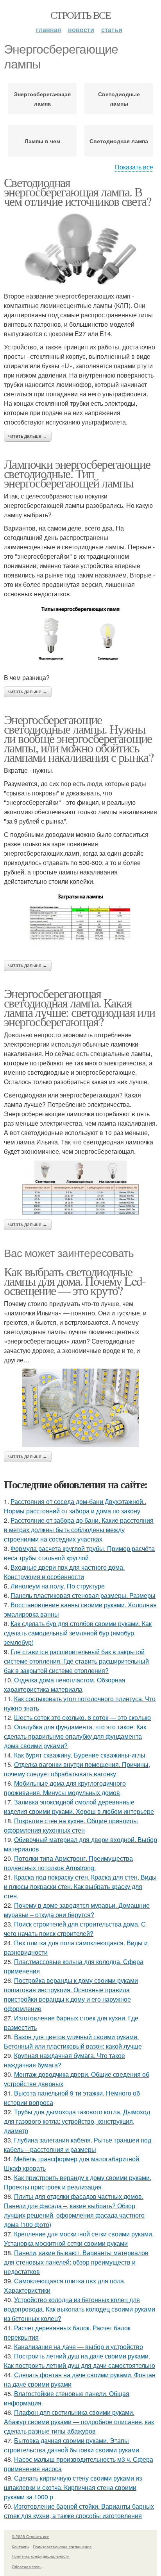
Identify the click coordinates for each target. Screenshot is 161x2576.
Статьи (112, 30)
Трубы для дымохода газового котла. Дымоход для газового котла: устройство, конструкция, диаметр (77, 2121)
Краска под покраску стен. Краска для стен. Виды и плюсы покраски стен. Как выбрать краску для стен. (80, 1886)
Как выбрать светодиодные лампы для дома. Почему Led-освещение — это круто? (75, 1281)
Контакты (21, 2547)
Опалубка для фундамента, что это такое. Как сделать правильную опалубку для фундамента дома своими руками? (75, 1736)
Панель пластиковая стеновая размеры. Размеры (83, 1595)
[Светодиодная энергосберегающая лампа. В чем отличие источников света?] (80, 249)
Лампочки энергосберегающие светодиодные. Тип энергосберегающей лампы (77, 473)
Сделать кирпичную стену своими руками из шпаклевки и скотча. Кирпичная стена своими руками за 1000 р (73, 2487)
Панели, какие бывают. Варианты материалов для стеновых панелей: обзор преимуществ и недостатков (76, 2262)
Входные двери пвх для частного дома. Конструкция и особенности (64, 1572)
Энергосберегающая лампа (42, 99)
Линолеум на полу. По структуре (58, 1586)
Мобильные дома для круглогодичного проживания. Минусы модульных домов (65, 1788)
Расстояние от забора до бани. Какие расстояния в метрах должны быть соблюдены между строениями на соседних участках (79, 1530)
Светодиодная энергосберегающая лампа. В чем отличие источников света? (78, 192)
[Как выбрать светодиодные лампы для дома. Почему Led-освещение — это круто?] (80, 1408)
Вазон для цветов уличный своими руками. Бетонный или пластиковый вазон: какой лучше (73, 2041)
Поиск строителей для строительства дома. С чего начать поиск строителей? (75, 1929)
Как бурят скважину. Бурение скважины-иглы (80, 1755)
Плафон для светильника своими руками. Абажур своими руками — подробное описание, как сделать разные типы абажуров (79, 2422)
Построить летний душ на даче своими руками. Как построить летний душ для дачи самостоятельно (80, 2361)
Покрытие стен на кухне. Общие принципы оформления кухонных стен (71, 1825)
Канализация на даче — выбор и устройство (79, 2347)
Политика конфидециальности (41, 2556)
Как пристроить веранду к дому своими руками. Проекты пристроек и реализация (78, 2182)
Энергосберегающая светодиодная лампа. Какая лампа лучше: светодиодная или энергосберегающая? (80, 1007)
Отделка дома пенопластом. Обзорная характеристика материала (65, 1685)
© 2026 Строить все (30, 2536)
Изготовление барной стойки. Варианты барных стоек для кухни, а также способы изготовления (79, 2511)
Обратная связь (27, 2567)
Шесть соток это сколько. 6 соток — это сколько (82, 1717)
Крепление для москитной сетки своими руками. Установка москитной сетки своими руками (79, 2239)
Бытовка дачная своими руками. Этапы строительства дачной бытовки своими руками (72, 2445)
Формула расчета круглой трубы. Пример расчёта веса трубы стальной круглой (79, 1553)
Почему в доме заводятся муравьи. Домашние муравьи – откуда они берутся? (77, 1910)
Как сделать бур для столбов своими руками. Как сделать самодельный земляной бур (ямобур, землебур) (78, 1633)
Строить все (80, 15)
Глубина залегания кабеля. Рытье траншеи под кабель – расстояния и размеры (78, 2145)
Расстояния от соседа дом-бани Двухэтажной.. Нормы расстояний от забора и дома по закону (75, 1506)
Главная (48, 30)
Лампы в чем (42, 141)
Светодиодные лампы (119, 99)
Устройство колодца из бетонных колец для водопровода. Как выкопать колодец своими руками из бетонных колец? (80, 2309)
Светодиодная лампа (119, 141)
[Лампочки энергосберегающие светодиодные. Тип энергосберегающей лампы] (80, 636)
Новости (81, 30)
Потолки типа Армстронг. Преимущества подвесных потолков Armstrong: (68, 1863)
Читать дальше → (28, 436)
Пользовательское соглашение (62, 2547)
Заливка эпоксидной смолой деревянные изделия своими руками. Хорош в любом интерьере (79, 1807)
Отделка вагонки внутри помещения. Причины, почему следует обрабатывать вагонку (77, 1769)
